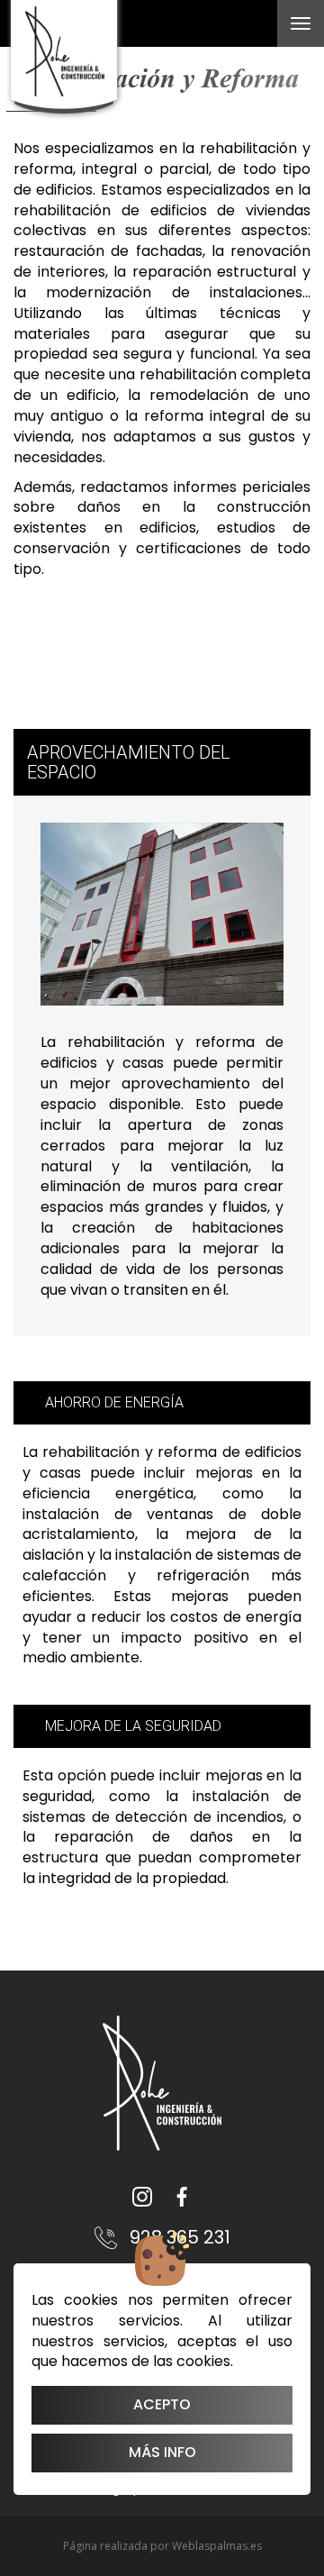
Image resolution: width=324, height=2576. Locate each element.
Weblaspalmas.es (217, 2546)
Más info (162, 2452)
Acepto (162, 2404)
